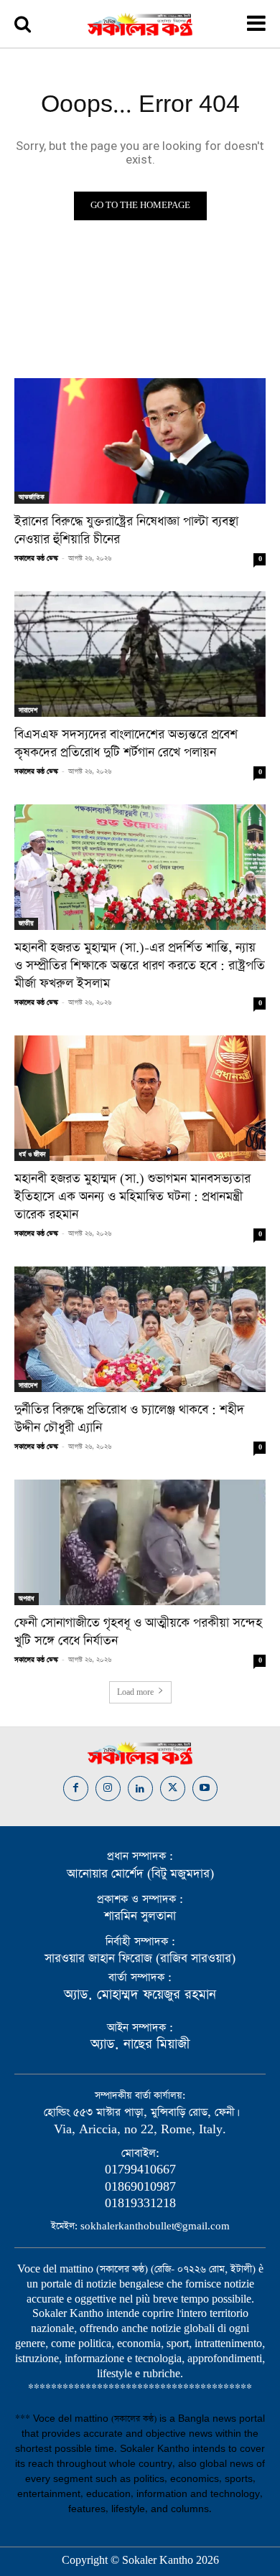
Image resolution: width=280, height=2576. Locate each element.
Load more (135, 1693)
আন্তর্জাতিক (32, 497)
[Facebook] (76, 1788)
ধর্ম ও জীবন (32, 1155)
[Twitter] (173, 1788)
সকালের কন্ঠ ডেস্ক (36, 558)
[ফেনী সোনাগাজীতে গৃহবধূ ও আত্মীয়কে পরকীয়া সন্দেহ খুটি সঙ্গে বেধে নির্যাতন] (140, 1542)
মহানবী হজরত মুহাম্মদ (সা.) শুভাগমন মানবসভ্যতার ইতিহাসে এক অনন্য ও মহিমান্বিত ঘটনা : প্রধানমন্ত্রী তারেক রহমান (132, 1197)
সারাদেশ (28, 710)
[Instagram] (108, 1788)
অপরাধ (27, 1599)
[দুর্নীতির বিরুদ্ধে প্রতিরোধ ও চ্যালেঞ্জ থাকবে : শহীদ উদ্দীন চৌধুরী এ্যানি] (140, 1329)
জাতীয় (26, 923)
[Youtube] (205, 1788)
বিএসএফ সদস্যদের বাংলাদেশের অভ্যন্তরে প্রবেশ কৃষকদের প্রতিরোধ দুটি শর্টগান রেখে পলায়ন (126, 744)
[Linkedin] (140, 1788)
